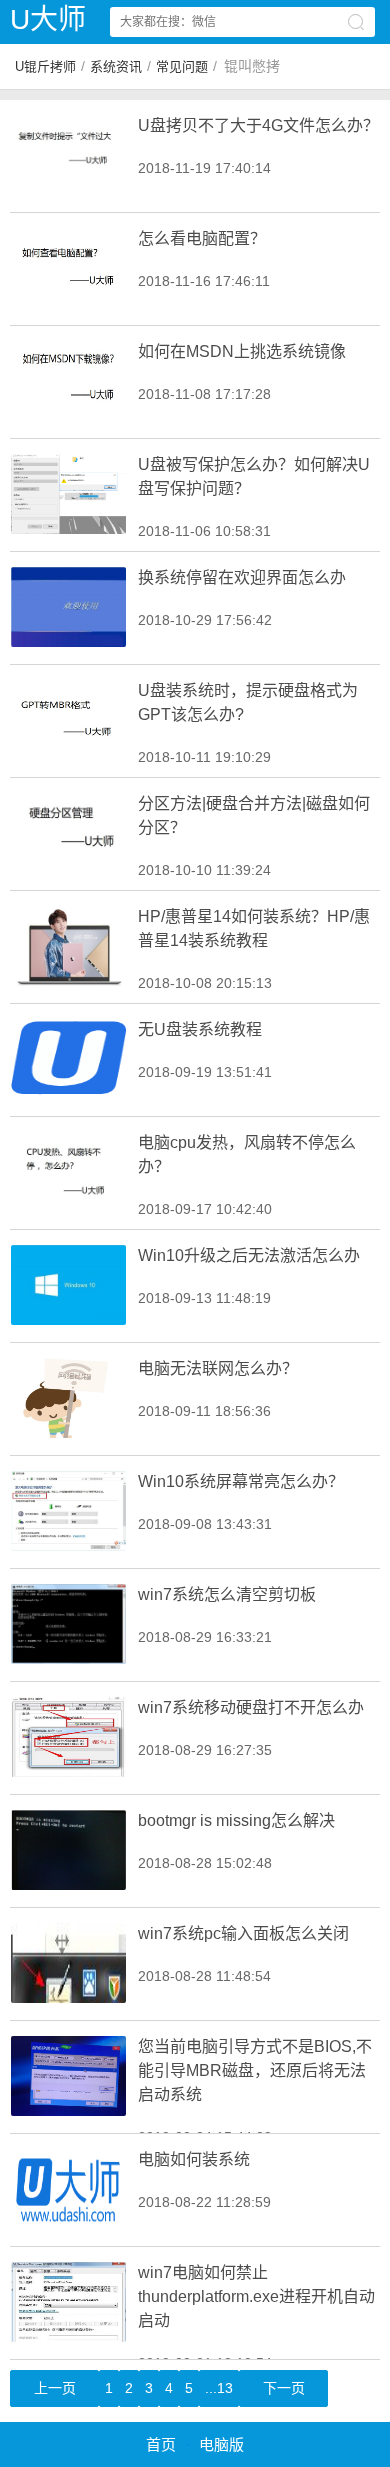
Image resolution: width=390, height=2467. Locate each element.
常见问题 (182, 66)
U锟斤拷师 (45, 66)
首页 (161, 2444)
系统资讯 (116, 66)
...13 (219, 2388)
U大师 (48, 19)
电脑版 (221, 2444)
